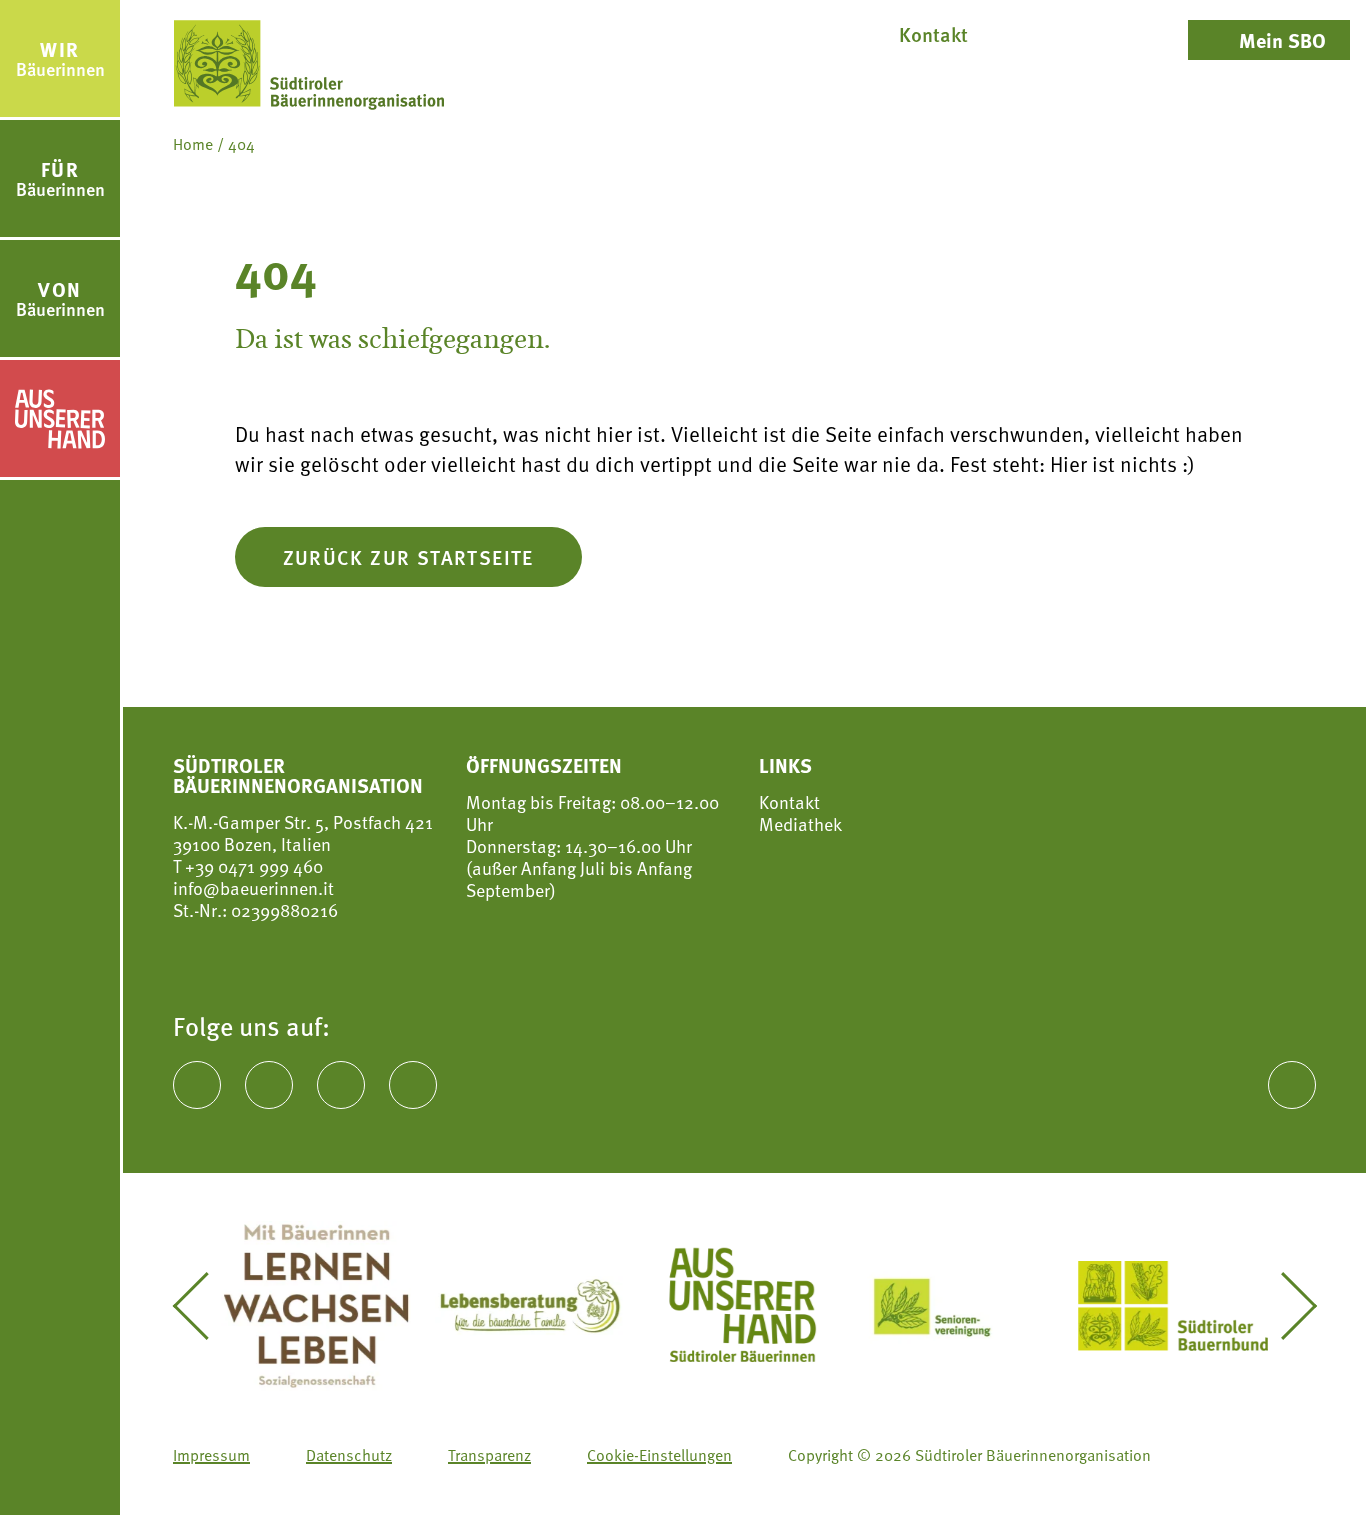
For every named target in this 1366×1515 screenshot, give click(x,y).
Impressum (211, 1455)
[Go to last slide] (205, 1306)
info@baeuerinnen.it (253, 887)
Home (193, 144)
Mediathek (800, 824)
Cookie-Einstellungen (659, 1455)
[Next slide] (1284, 1306)
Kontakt (789, 802)
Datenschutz (349, 1455)
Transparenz (489, 1455)
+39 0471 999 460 (252, 865)
